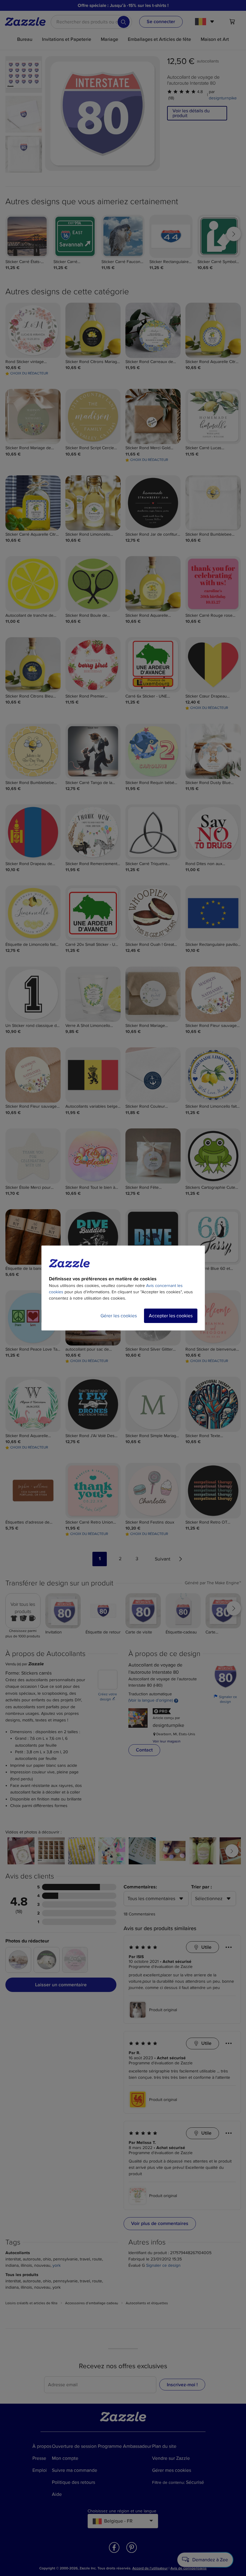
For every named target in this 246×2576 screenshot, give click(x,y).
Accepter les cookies (171, 1316)
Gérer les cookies (119, 1316)
